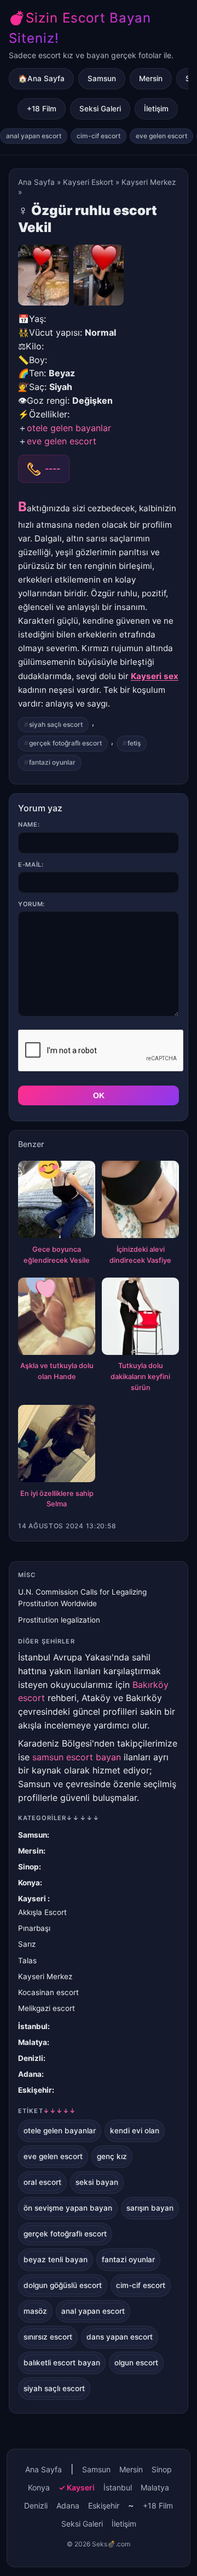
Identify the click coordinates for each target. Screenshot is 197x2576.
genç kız (112, 2156)
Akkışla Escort (42, 1912)
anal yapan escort (34, 136)
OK (99, 1095)
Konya (29, 1883)
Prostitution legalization (59, 1620)
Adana (30, 2074)
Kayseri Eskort (88, 182)
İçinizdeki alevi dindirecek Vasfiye (140, 1255)
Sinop (28, 1867)
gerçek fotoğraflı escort (65, 743)
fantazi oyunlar (52, 762)
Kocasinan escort (48, 1992)
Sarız (27, 1944)
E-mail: (31, 865)
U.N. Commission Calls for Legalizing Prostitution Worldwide (82, 1598)
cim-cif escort (99, 136)
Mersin (151, 78)
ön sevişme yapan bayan (68, 2208)
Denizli (31, 2058)
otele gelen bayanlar (69, 428)
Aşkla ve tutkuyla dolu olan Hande (57, 1371)
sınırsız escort (48, 2337)
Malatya (33, 2042)
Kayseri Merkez (149, 182)
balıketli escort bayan (62, 2363)
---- (53, 468)
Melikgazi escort (47, 2008)
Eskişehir (35, 2090)
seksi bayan (97, 2182)
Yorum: (31, 904)
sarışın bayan (150, 2208)
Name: (29, 824)
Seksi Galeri (100, 109)
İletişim (156, 109)
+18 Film (42, 109)
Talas (27, 1961)
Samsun (102, 78)
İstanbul (33, 2026)
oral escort (42, 2182)
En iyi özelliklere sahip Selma (57, 1499)
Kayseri (33, 1899)
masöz (35, 2311)
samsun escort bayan (77, 1757)
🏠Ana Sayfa (41, 78)
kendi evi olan (135, 2131)
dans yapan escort (120, 2337)
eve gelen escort (161, 136)
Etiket (47, 2111)
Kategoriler (59, 1818)
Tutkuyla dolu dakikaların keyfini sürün (140, 1377)
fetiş (134, 743)
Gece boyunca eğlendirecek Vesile (57, 1255)
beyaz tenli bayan (56, 2259)
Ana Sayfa (36, 182)
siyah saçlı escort (56, 724)
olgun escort (136, 2363)
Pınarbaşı (34, 1928)
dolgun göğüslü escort (63, 2285)
